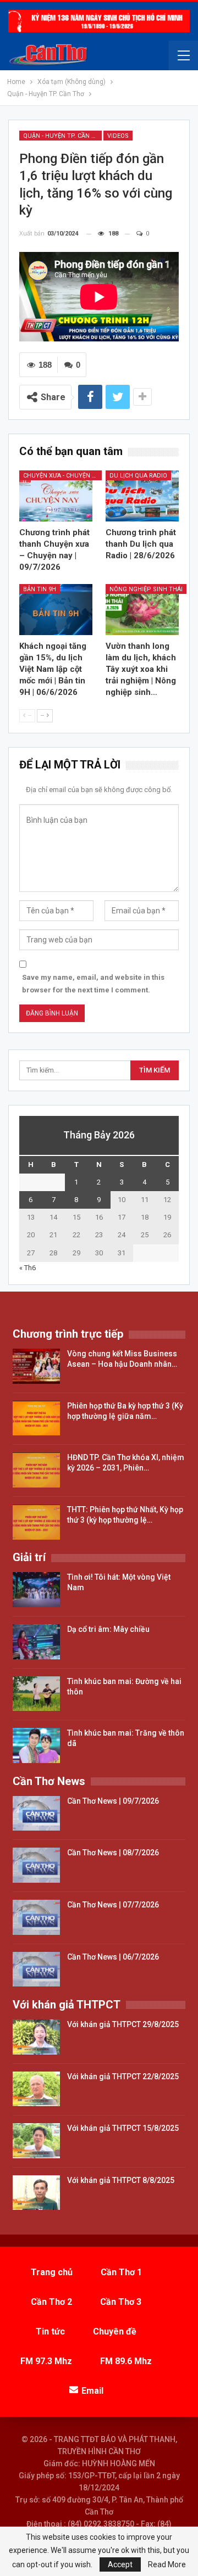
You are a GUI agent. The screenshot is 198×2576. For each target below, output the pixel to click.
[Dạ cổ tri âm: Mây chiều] (36, 1642)
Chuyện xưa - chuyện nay (62, 476)
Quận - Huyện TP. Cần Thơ (62, 136)
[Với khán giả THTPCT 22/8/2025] (36, 2089)
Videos (118, 136)
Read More (167, 2564)
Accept (120, 2564)
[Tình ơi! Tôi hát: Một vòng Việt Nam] (36, 1590)
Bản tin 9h (40, 589)
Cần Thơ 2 (51, 2302)
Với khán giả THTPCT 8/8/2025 (121, 2180)
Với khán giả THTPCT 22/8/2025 (123, 2076)
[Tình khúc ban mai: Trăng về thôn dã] (36, 1746)
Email (92, 2391)
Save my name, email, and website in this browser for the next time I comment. (93, 983)
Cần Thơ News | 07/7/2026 (113, 1905)
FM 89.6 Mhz (126, 2361)
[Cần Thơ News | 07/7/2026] (36, 1917)
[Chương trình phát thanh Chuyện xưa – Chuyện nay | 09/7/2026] (56, 496)
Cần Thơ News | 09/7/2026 (113, 1801)
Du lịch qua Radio (138, 476)
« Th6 (28, 1268)
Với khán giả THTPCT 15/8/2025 (123, 2128)
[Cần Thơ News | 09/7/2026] (36, 1814)
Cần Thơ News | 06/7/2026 (113, 1957)
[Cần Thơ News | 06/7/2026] (36, 1969)
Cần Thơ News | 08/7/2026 (113, 1853)
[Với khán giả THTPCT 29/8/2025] (36, 2037)
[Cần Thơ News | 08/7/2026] (36, 1865)
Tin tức (50, 2331)
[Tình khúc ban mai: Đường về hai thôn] (36, 1694)
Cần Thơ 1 (121, 2272)
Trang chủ (52, 2272)
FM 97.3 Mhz (46, 2361)
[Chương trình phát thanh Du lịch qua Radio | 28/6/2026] (142, 496)
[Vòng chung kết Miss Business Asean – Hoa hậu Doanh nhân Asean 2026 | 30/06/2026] (36, 1366)
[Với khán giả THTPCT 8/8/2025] (36, 2193)
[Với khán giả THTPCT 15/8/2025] (36, 2141)
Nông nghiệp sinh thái (146, 589)
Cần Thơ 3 (121, 2302)
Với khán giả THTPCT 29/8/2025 (123, 2024)
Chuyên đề (115, 2331)
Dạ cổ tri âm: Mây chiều (108, 1629)
